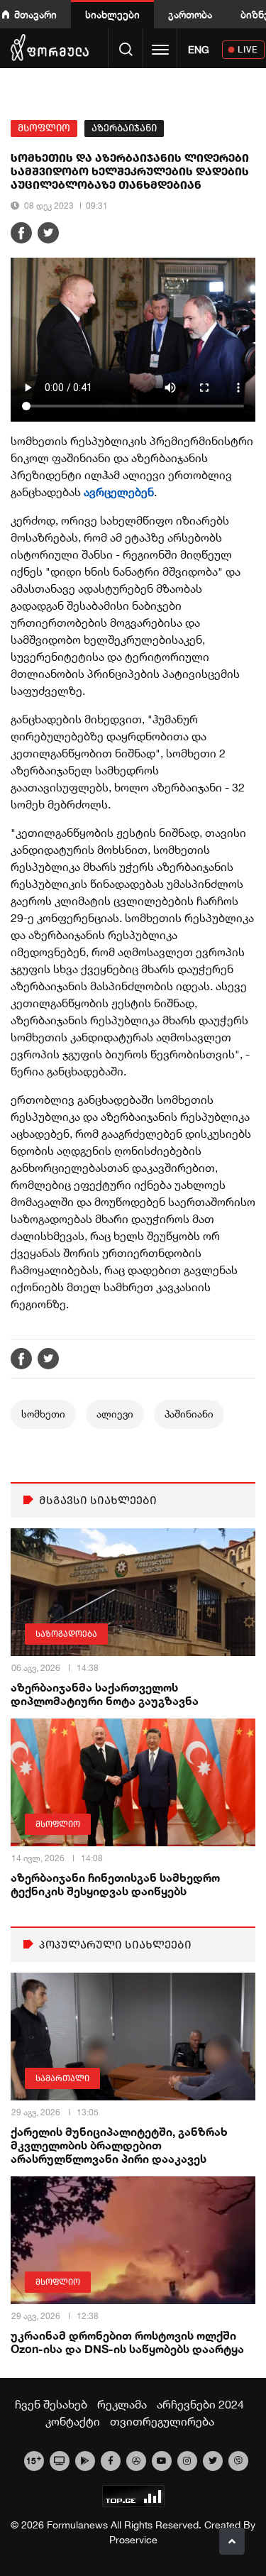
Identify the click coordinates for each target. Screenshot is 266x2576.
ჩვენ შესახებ (51, 2404)
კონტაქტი (73, 2421)
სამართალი (62, 2078)
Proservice (133, 2540)
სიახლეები (112, 15)
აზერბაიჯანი (124, 128)
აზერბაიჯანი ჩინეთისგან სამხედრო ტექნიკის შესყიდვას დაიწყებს (115, 1884)
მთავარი (35, 15)
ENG (199, 50)
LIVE (248, 49)
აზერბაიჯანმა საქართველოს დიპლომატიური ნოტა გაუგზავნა (105, 1694)
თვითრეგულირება (162, 2421)
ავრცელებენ (119, 492)
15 (34, 2460)
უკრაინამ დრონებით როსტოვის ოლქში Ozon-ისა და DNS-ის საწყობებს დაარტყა (127, 2342)
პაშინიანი (189, 1414)
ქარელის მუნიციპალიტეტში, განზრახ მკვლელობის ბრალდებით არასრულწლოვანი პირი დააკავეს (119, 2145)
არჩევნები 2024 (200, 2404)
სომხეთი (43, 1414)
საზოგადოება (66, 1634)
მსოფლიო (44, 128)
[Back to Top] (232, 2541)
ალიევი (115, 1414)
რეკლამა (122, 2404)
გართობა (190, 15)
